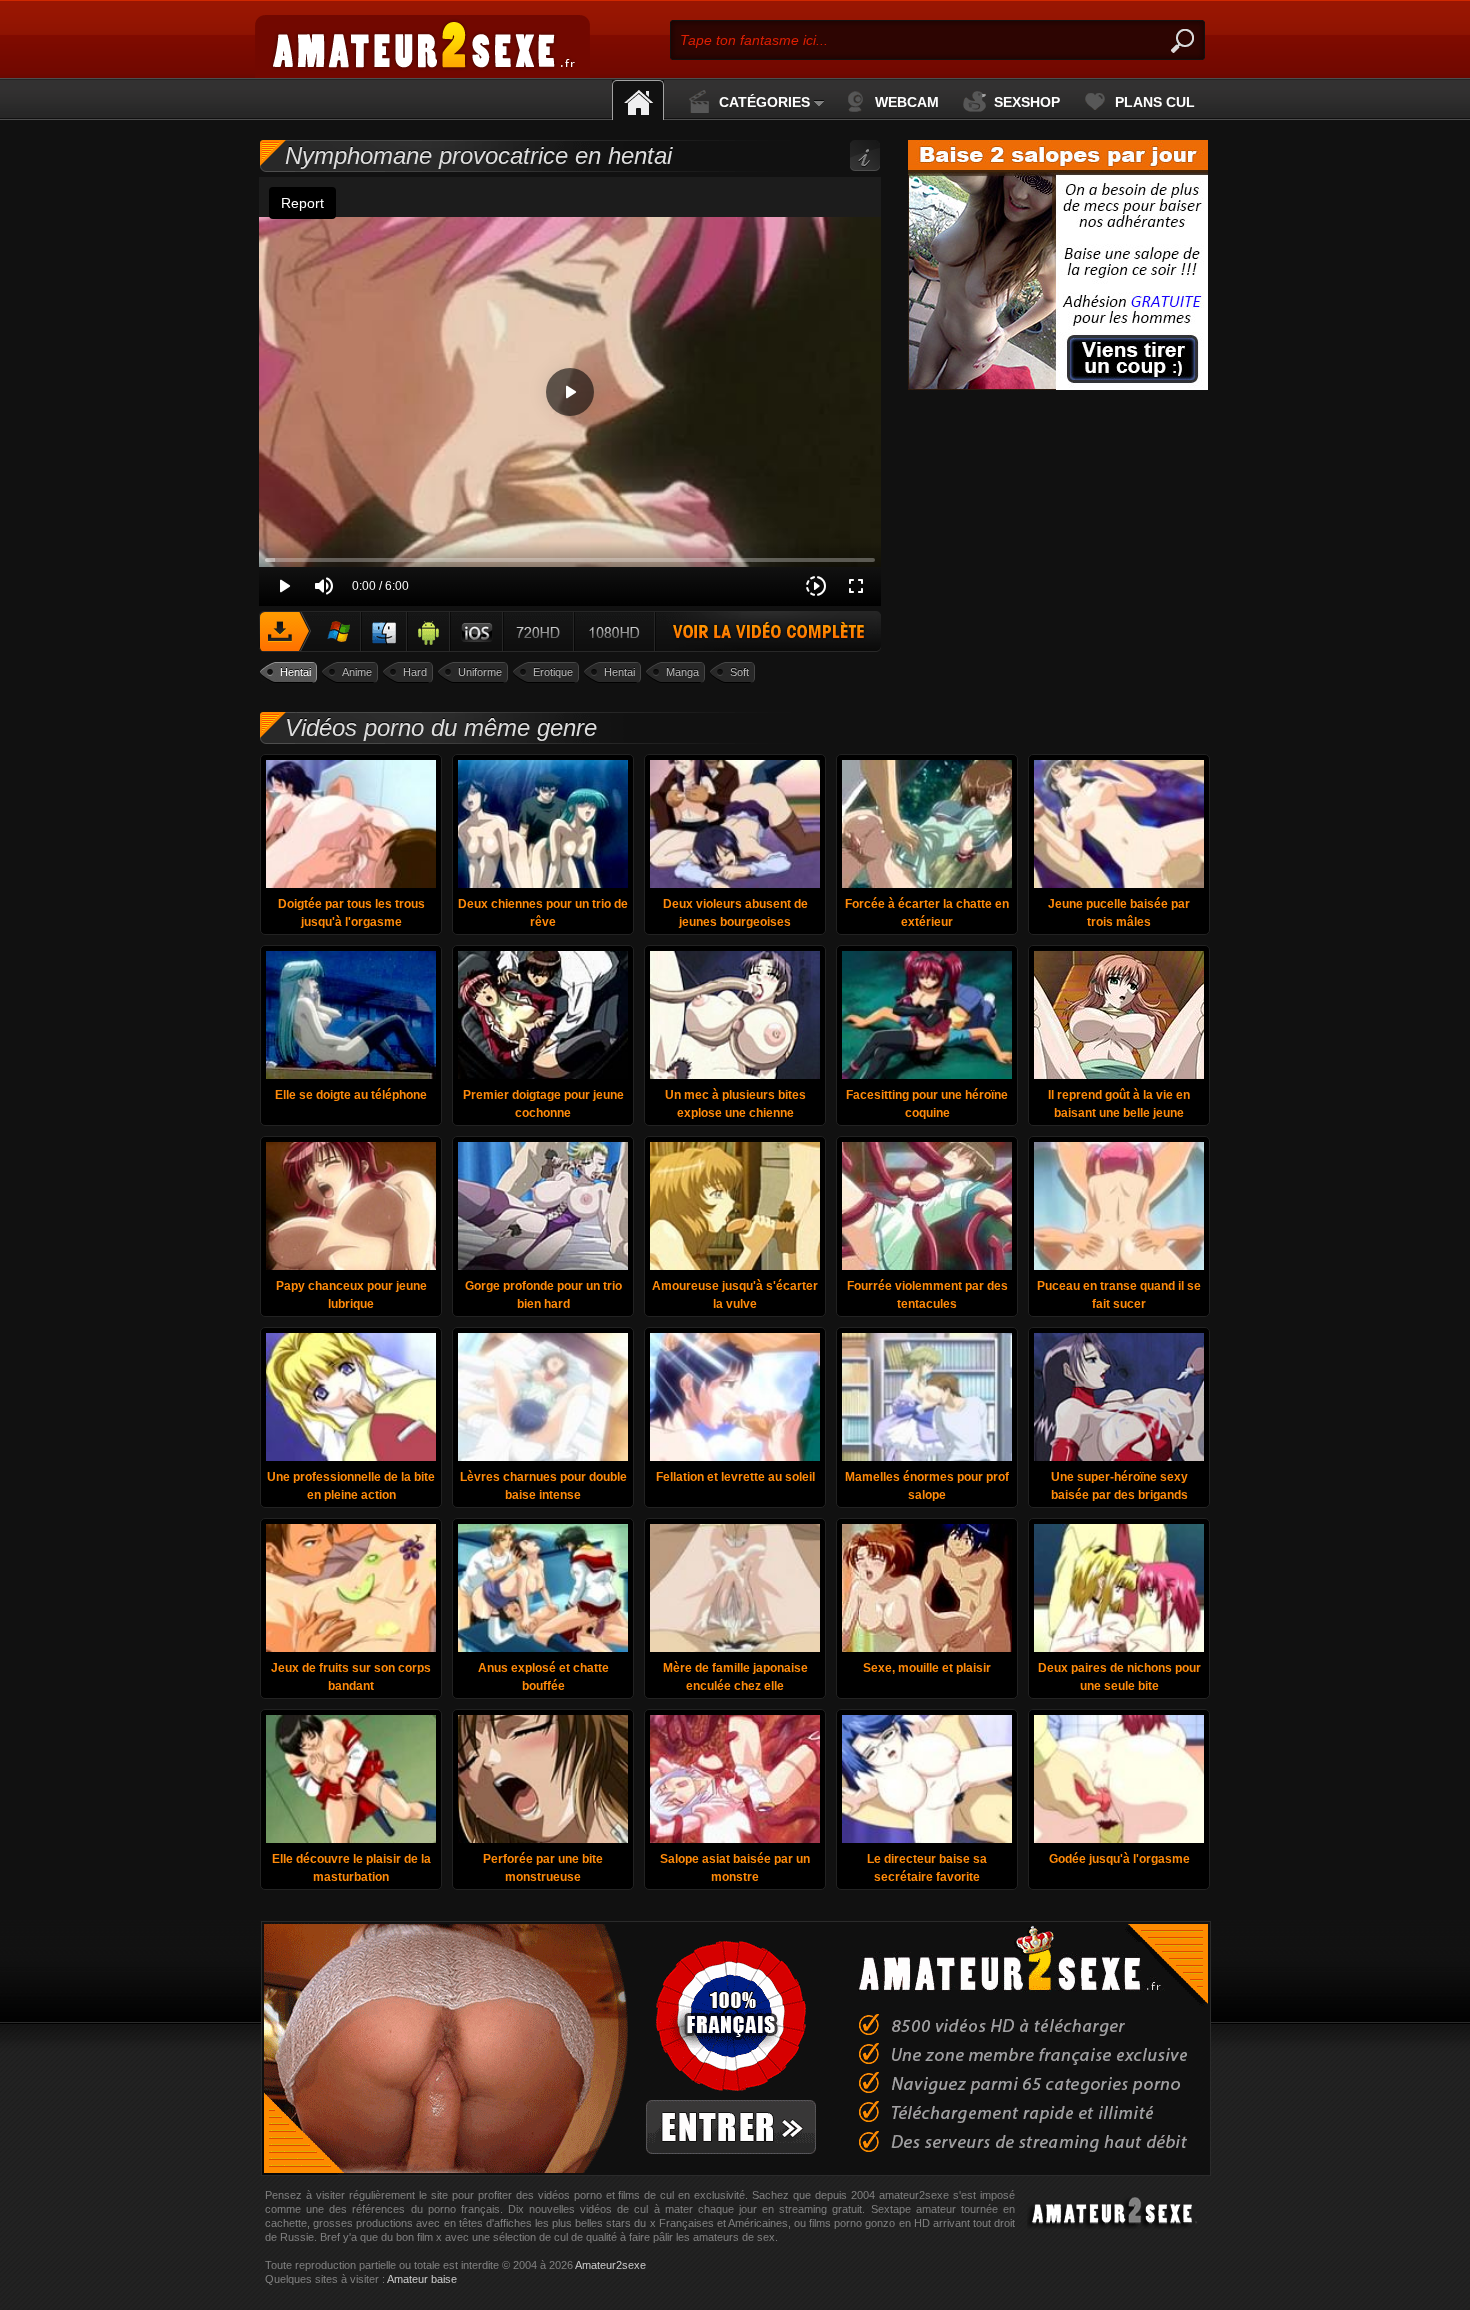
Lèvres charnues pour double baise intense (543, 1486)
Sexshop (1027, 102)
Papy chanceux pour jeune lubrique (351, 1295)
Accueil (638, 100)
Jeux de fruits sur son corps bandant (351, 1677)
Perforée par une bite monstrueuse (543, 1868)
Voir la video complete (570, 631)
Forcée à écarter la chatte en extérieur (927, 913)
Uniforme (480, 672)
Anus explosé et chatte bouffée (543, 1677)
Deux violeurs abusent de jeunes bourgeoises (735, 913)
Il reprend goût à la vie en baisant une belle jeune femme (1119, 1107)
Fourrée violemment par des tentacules (927, 1295)
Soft (739, 672)
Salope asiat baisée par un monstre (735, 1868)
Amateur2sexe (610, 2265)
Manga (682, 672)
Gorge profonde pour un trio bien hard (543, 1295)
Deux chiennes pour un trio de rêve (543, 913)
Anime (357, 672)
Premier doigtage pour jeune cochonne (543, 1104)
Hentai (295, 672)
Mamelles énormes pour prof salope (927, 1486)
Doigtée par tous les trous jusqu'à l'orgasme (351, 913)
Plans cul (1155, 102)
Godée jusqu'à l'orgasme (1119, 1859)
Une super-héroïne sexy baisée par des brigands (1119, 1486)
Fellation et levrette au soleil (735, 1477)
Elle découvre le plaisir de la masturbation (351, 1868)
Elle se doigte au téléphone (351, 1095)
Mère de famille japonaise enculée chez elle (735, 1677)
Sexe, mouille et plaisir (927, 1668)
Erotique (553, 672)
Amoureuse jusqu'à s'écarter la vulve (735, 1295)
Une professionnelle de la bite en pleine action (351, 1486)
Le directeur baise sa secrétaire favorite (927, 1868)
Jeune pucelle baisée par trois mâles (1119, 913)
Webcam (907, 102)
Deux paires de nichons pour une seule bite (1119, 1677)
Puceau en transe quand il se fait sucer (1119, 1295)
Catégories (764, 102)
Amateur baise (422, 2279)
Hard (415, 672)
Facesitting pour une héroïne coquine (927, 1104)
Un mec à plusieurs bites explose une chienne (735, 1104)
